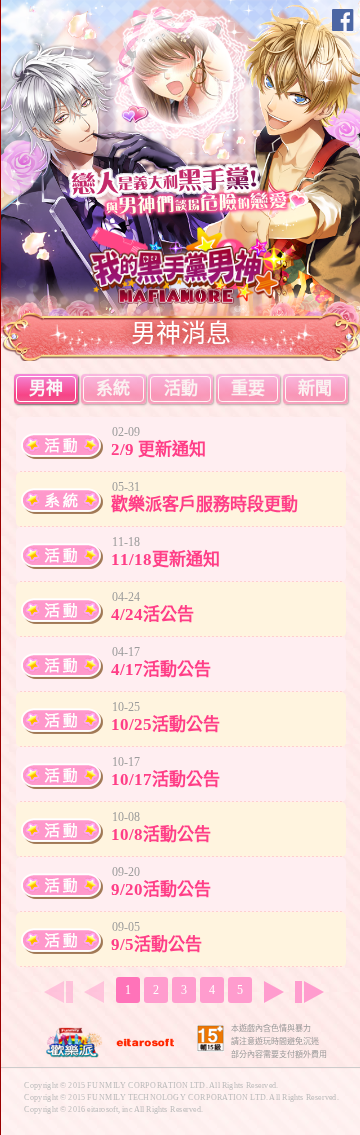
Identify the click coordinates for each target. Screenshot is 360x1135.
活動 (181, 388)
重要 (248, 388)
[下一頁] (274, 992)
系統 (113, 388)
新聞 (315, 388)
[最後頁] (314, 992)
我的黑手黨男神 (189, 264)
